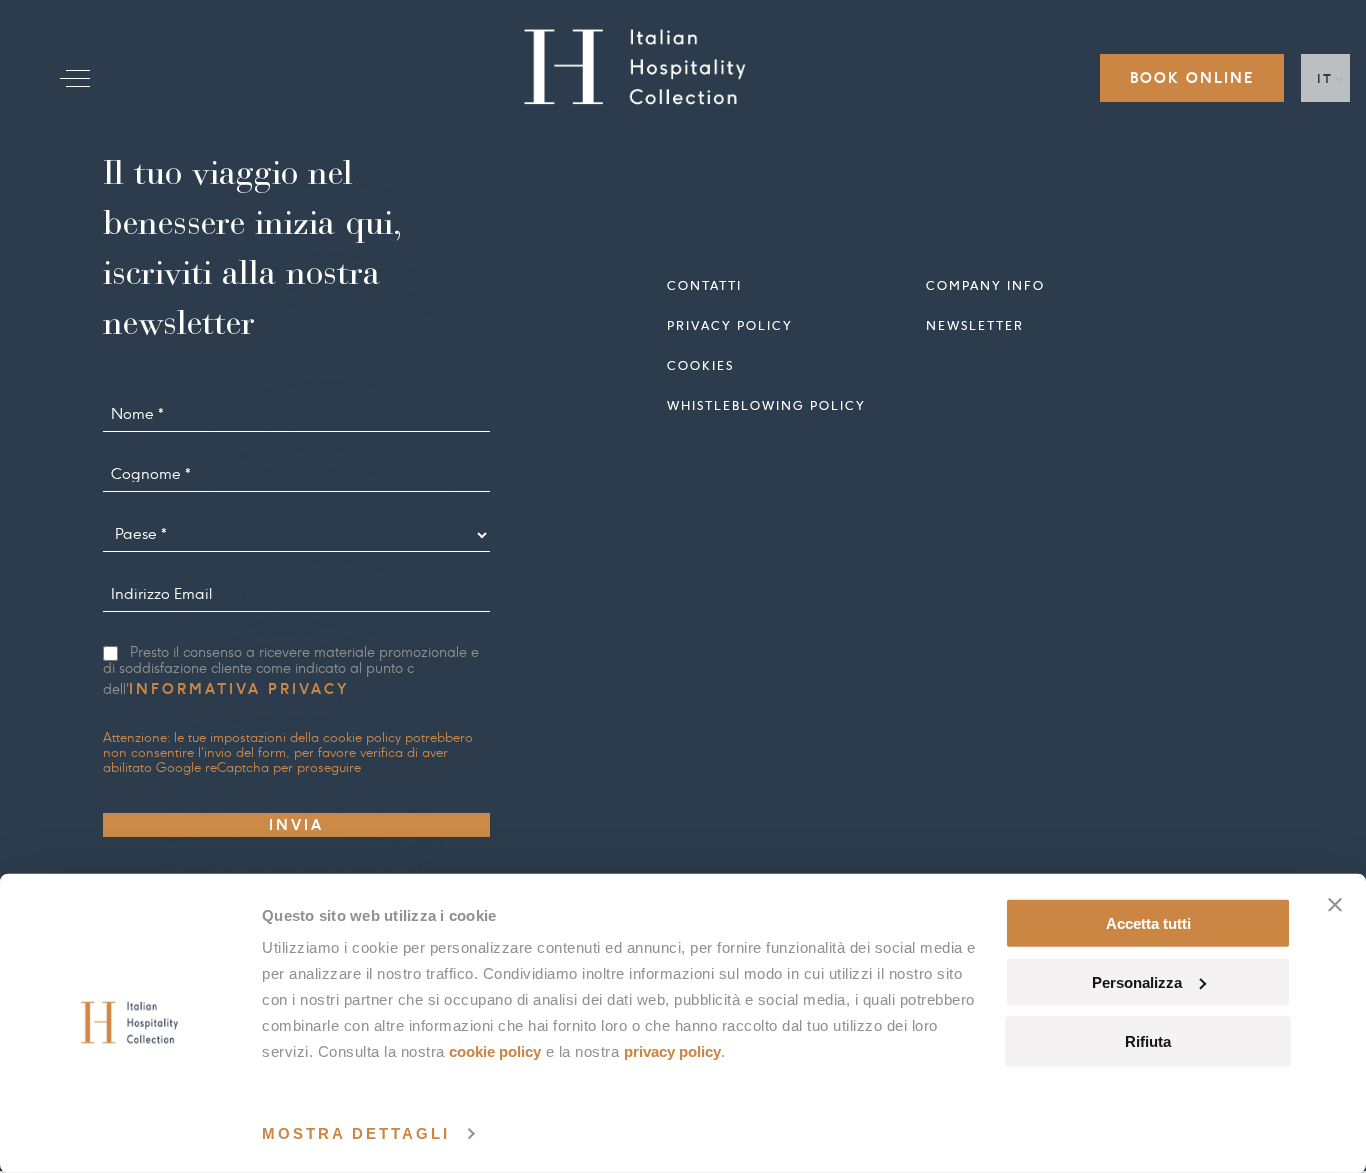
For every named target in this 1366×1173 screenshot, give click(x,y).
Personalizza (1137, 982)
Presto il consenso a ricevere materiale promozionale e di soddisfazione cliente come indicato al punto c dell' (291, 671)
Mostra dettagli (356, 1133)
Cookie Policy (495, 1051)
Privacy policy (730, 325)
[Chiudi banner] (1335, 905)
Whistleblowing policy (766, 405)
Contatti (704, 285)
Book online (1192, 78)
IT (1325, 78)
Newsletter (975, 325)
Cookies (700, 365)
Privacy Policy (672, 1051)
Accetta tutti (1148, 923)
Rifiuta (1148, 1040)
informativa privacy (239, 689)
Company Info (985, 285)
